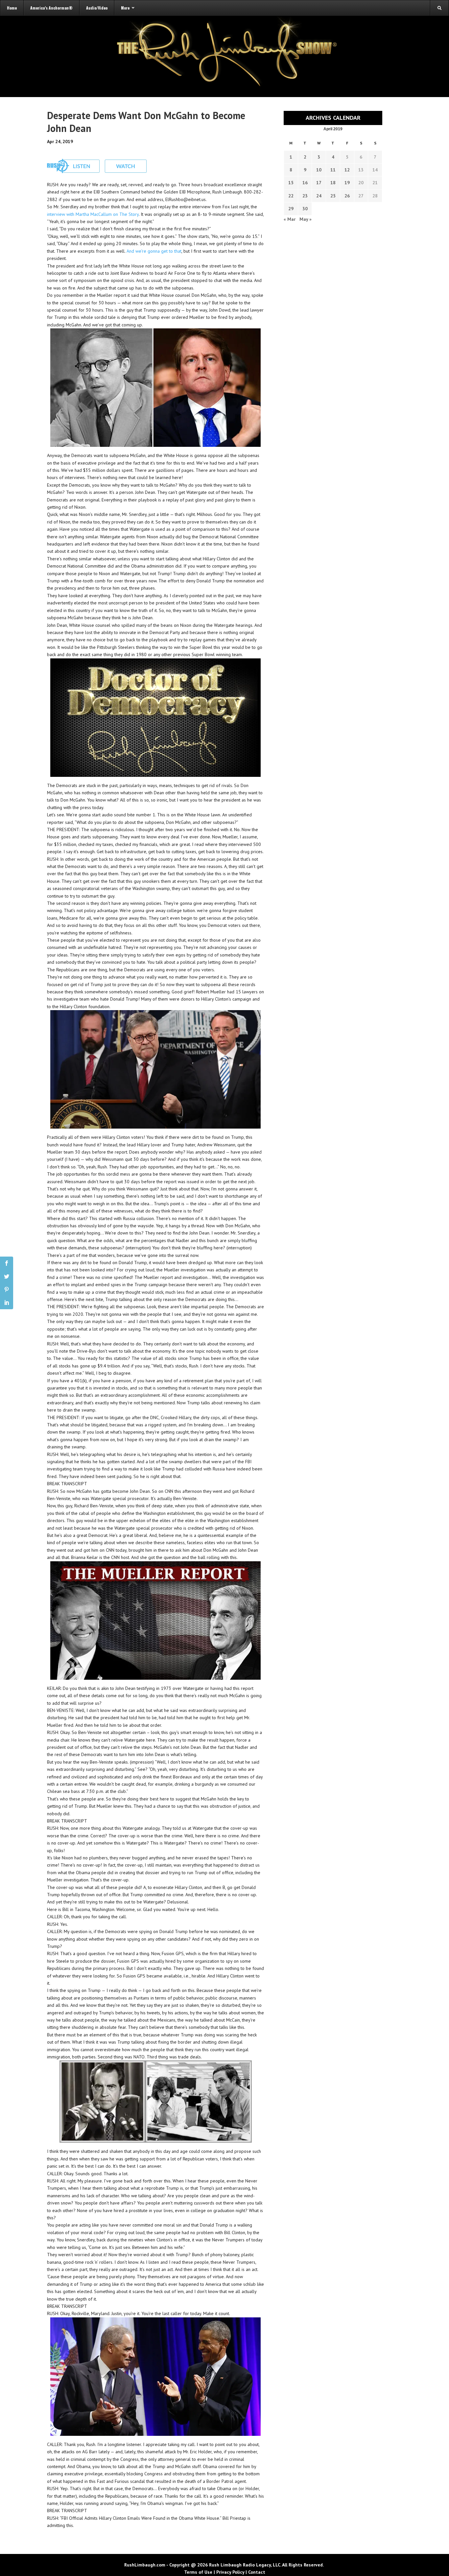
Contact (257, 2572)
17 (319, 183)
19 (347, 183)
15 (291, 183)
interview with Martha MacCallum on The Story (93, 214)
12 (347, 170)
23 (305, 196)
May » (306, 219)
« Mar (290, 219)
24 (319, 196)
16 (305, 183)
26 (347, 196)
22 (291, 196)
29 (291, 209)
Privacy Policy (230, 2572)
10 (319, 170)
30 (305, 209)
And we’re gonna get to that (154, 251)
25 (333, 196)
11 (333, 170)
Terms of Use (198, 2572)
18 (333, 183)
